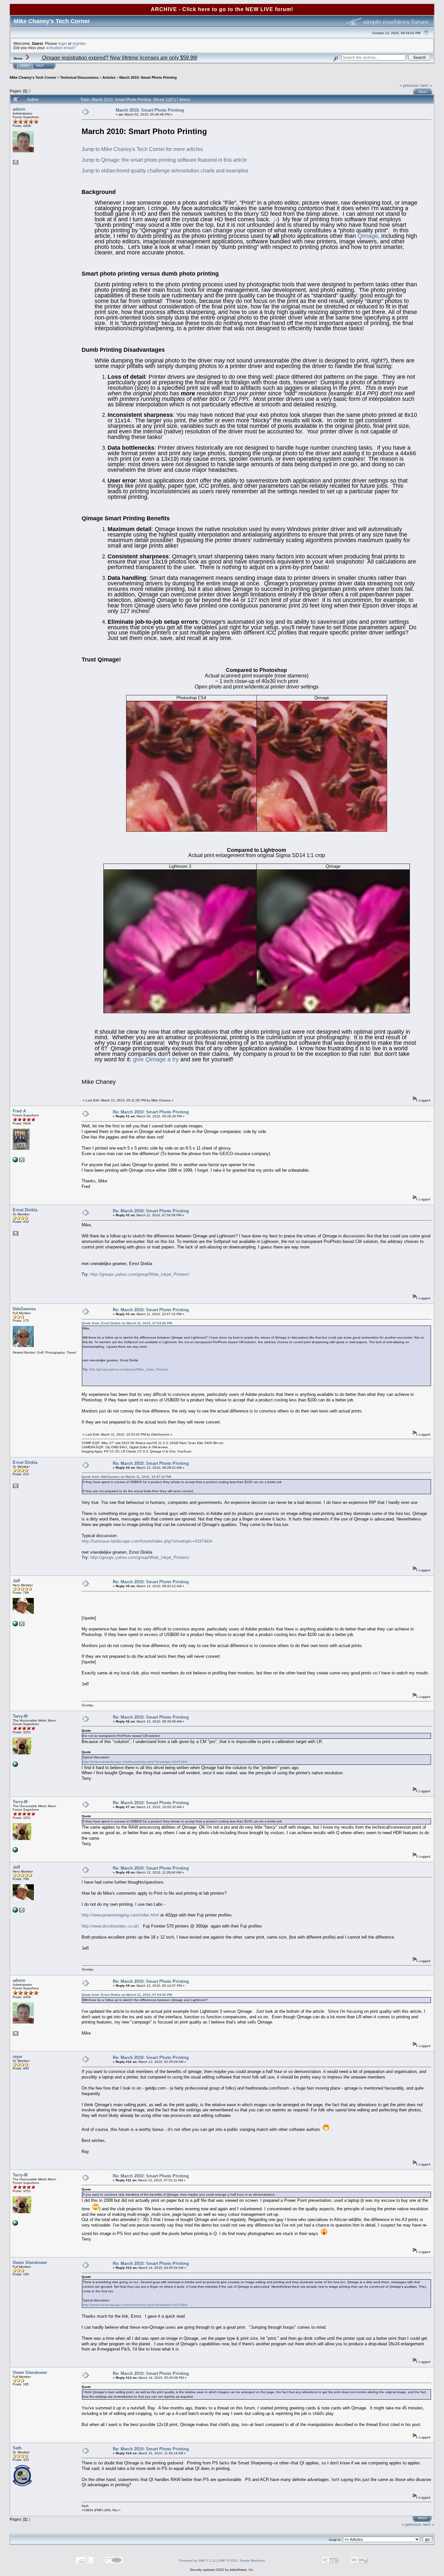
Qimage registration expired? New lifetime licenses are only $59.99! (119, 58)
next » (426, 85)
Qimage (368, 236)
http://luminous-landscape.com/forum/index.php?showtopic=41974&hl (147, 1541)
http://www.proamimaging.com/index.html (120, 1915)
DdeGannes (24, 1309)
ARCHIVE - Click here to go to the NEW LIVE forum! (222, 9)
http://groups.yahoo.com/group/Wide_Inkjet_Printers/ (140, 1274)
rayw (17, 2057)
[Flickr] (15, 1766)
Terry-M (20, 1716)
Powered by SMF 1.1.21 (198, 2561)
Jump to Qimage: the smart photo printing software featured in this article (164, 160)
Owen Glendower (30, 2263)
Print (423, 92)
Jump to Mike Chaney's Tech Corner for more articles (142, 149)
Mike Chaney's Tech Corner (33, 77)
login (63, 43)
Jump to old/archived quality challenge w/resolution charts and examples (165, 171)
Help (40, 66)
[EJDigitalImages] (15, 1625)
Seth (17, 2448)
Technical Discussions (79, 77)
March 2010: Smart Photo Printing (148, 77)
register (79, 43)
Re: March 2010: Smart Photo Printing (151, 1112)
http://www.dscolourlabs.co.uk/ (110, 1926)
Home (25, 66)
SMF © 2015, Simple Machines (242, 2561)
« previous (409, 85)
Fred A (19, 1111)
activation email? (61, 48)
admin (19, 109)
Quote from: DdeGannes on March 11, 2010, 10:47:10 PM (126, 1477)
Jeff (16, 1581)
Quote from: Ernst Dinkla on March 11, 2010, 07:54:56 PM (127, 1323)
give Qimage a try (156, 1059)
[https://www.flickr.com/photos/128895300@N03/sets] (15, 1161)
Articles (109, 77)
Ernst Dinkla (25, 1210)
